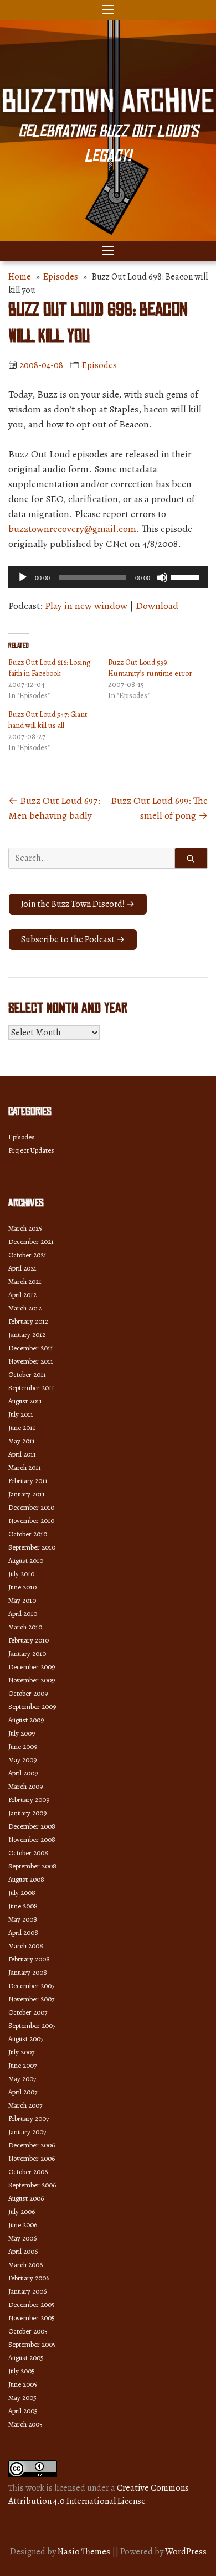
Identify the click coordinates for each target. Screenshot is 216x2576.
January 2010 (27, 1653)
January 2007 (27, 2132)
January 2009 (27, 1813)
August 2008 (26, 1879)
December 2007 (31, 1986)
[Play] (23, 577)
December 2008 (32, 1826)
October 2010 (28, 1534)
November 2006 (32, 2158)
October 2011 (27, 1374)
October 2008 (28, 1853)
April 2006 (23, 2251)
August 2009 (26, 1720)
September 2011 (31, 1388)
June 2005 (23, 2384)
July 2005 (22, 2371)
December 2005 (32, 2304)
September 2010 (32, 1547)
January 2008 (28, 1972)
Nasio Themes (85, 2552)
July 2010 (21, 1574)
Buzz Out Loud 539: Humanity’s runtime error (150, 668)
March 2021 (25, 1281)
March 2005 (25, 2424)
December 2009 (32, 1667)
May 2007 (22, 2079)
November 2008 (32, 1839)
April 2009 (23, 1773)
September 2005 (32, 2344)
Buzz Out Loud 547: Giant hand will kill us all (48, 720)
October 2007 (28, 2012)
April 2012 (22, 1295)
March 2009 (25, 1786)
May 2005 (22, 2397)
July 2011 (21, 1414)
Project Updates (31, 1150)
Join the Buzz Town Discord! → (78, 904)
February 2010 (29, 1640)
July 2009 (22, 1733)
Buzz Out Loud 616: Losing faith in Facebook (50, 668)
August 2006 (26, 2198)
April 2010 (23, 1614)
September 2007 (32, 2025)
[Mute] (162, 577)
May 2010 (22, 1600)
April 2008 (23, 1932)
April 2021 (22, 1268)
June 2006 (23, 2225)
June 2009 (23, 1746)
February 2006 (29, 2278)
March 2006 (25, 2265)
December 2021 (31, 1241)
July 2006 (22, 2211)
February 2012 (28, 1321)
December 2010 (31, 1507)
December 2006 (32, 2145)
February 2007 (29, 2118)
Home (20, 277)
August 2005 (26, 2358)
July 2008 (22, 1893)
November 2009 (32, 1680)
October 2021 (27, 1255)
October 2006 (28, 2172)
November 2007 (31, 1999)
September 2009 (32, 1707)
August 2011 (25, 1401)
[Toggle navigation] (108, 10)
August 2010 (26, 1560)
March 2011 (25, 1467)
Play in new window (86, 606)
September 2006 (32, 2185)
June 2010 (22, 1587)
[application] (108, 577)
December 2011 (31, 1348)
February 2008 (29, 1959)
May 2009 (22, 1760)
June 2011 (22, 1428)
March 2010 (25, 1627)
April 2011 (22, 1454)
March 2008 (26, 1946)
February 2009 (29, 1800)
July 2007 (21, 2052)
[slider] (187, 576)
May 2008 (23, 1919)
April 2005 (23, 2411)
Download (157, 606)
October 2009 (28, 1693)
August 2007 (26, 2039)
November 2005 (32, 2318)
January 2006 (27, 2291)
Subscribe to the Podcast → (73, 939)
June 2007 (22, 2065)
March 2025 (25, 1228)
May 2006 (22, 2238)
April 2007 (23, 2092)
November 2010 (31, 1521)
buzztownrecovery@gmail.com (72, 529)
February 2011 (28, 1481)
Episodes (61, 277)
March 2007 (25, 2105)
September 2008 (32, 1866)
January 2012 (27, 1335)
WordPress (186, 2552)
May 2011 (22, 1441)
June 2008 (23, 1906)
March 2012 (25, 1308)
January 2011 (27, 1494)
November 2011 (31, 1361)
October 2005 (28, 2331)
